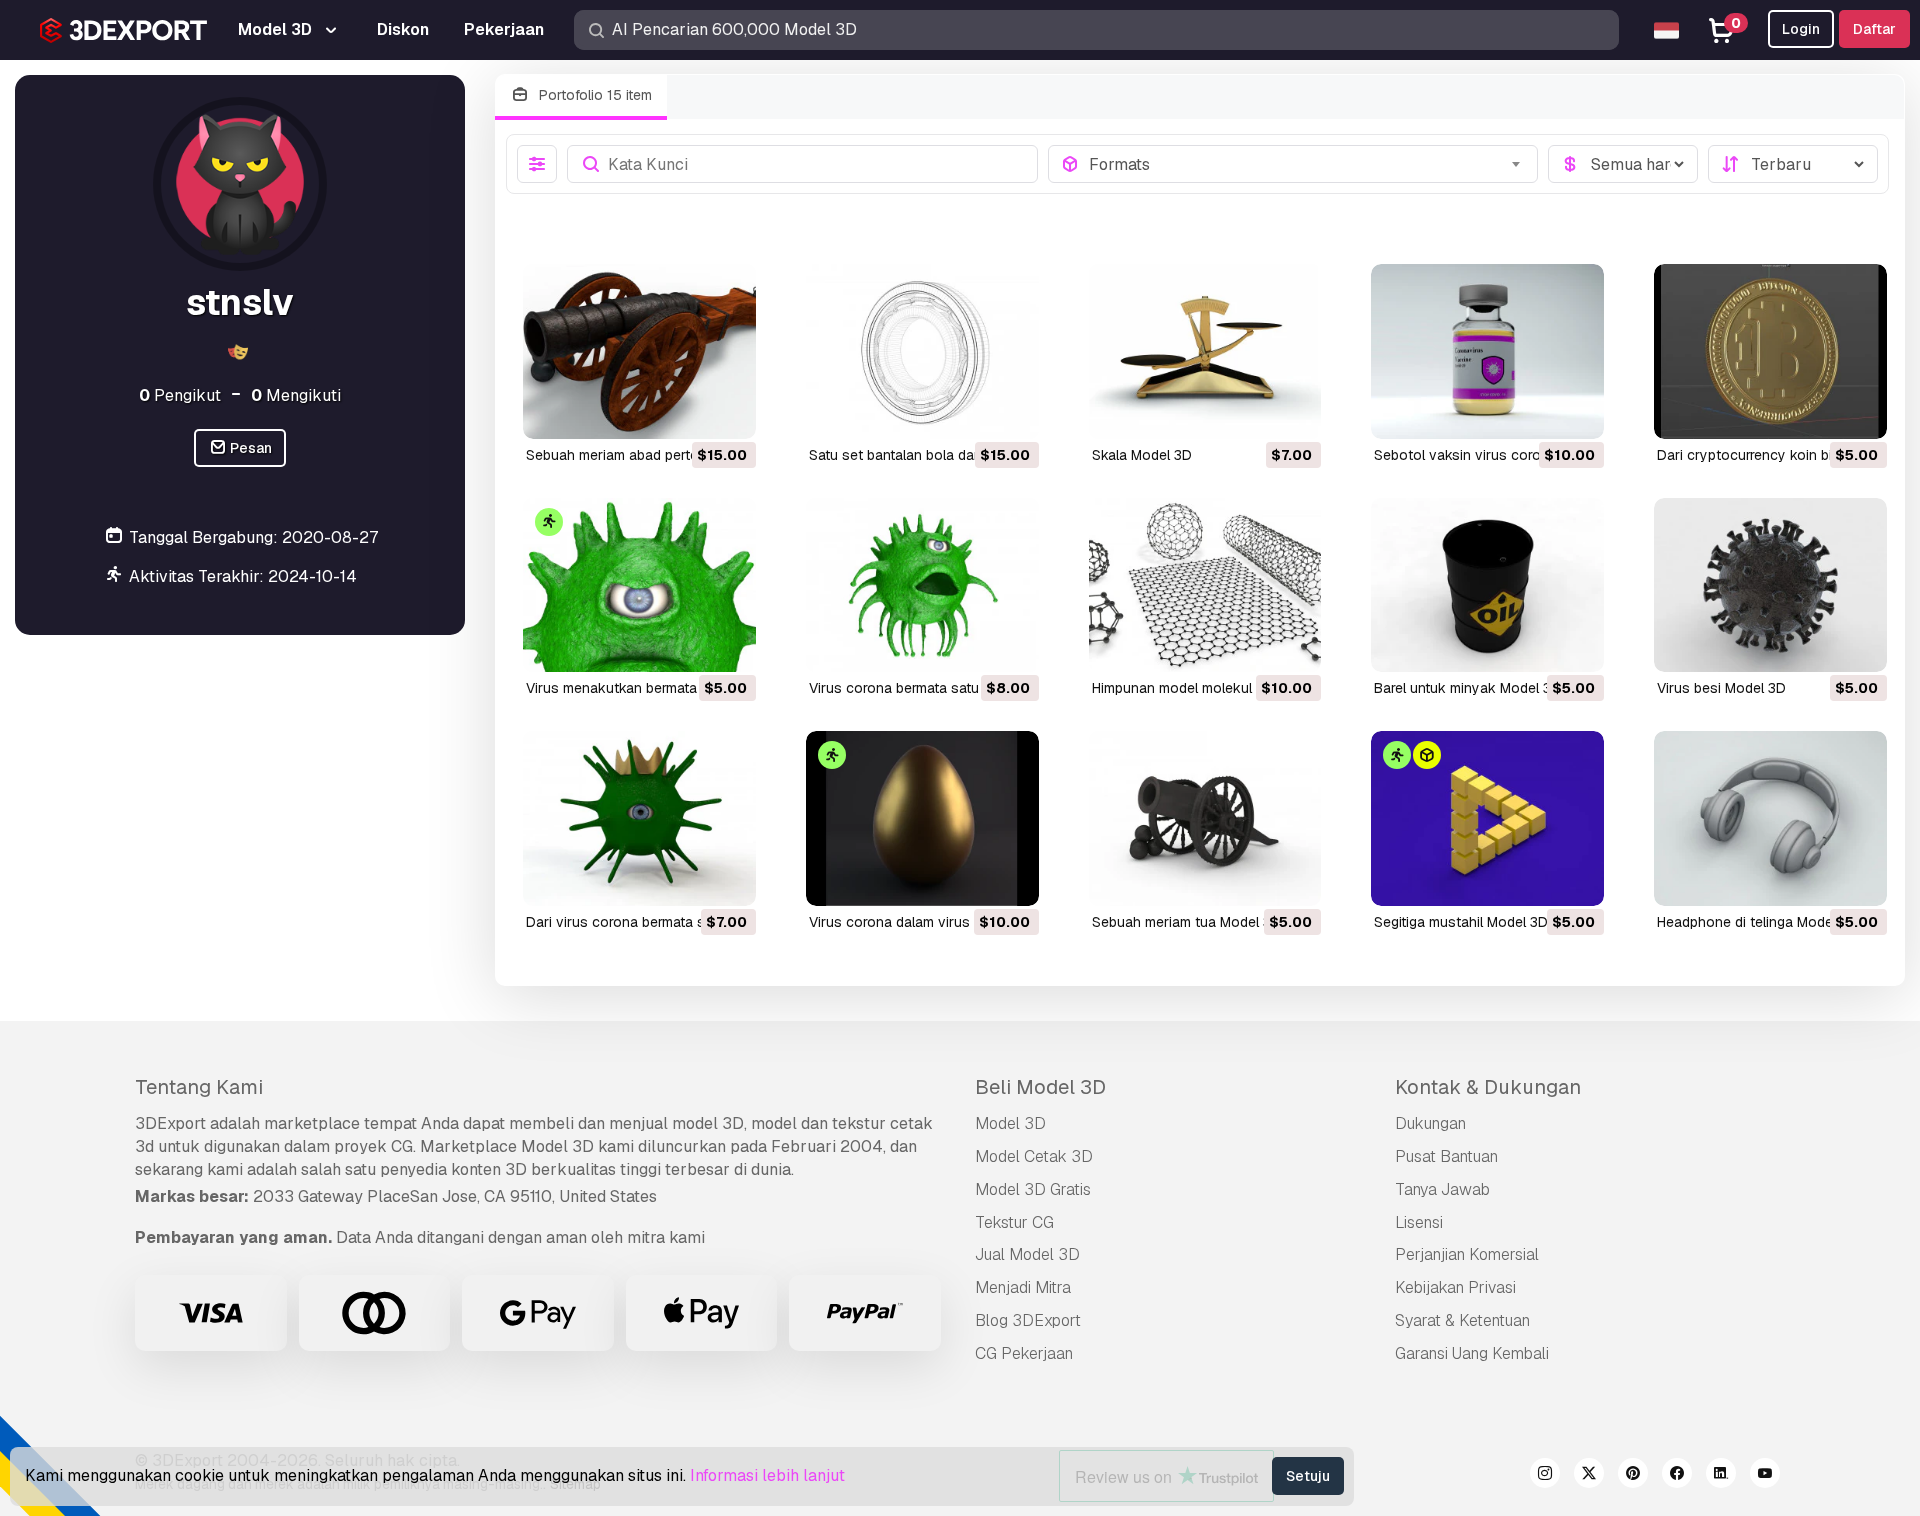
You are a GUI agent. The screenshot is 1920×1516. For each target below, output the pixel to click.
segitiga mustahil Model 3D (1461, 922)
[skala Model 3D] (1205, 351)
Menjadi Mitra (1023, 1287)
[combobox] (1307, 164)
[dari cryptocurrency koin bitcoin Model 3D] (1770, 351)
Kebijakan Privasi (1455, 1287)
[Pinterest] (1633, 1476)
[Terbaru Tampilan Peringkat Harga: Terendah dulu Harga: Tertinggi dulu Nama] (1793, 164)
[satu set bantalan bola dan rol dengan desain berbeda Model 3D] (922, 351)
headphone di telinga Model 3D (1757, 922)
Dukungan (1430, 1123)
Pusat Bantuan (1446, 1156)
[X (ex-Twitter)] (1589, 1476)
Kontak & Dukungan (1488, 1087)
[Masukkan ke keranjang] (686, 411)
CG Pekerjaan (1024, 1353)
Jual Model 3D (1027, 1254)
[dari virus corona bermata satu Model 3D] (639, 818)
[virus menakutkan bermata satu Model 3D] (639, 585)
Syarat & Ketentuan (1462, 1320)
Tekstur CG (1014, 1222)
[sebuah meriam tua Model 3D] (1205, 818)
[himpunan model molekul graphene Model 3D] (1205, 585)
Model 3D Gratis (1033, 1189)
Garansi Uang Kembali (1472, 1353)
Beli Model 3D (1040, 1087)
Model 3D (1010, 1123)
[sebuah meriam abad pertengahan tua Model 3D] (639, 351)
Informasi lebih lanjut (767, 1475)
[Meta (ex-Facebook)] (1677, 1476)
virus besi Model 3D (1721, 688)
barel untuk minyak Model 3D (1467, 688)
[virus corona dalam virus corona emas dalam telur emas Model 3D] (922, 818)
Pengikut (180, 395)
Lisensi (1419, 1222)
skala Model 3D (1142, 455)
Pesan (249, 448)
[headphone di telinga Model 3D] (1770, 818)
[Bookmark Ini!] (727, 411)
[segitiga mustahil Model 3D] (1487, 818)
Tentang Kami (199, 1087)
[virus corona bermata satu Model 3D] (922, 585)
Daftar (1874, 29)
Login (1801, 29)
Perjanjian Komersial (1467, 1254)
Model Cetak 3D (1034, 1156)
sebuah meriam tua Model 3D (1186, 922)
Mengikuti (296, 395)
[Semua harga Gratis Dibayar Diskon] (1623, 164)
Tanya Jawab (1442, 1189)
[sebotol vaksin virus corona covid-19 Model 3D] (1487, 351)
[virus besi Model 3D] (1770, 585)
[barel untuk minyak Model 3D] (1487, 585)
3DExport (170, 1123)
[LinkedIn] (1721, 1476)
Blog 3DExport (1028, 1320)
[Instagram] (1545, 1476)
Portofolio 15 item (593, 95)
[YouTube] (1765, 1476)
